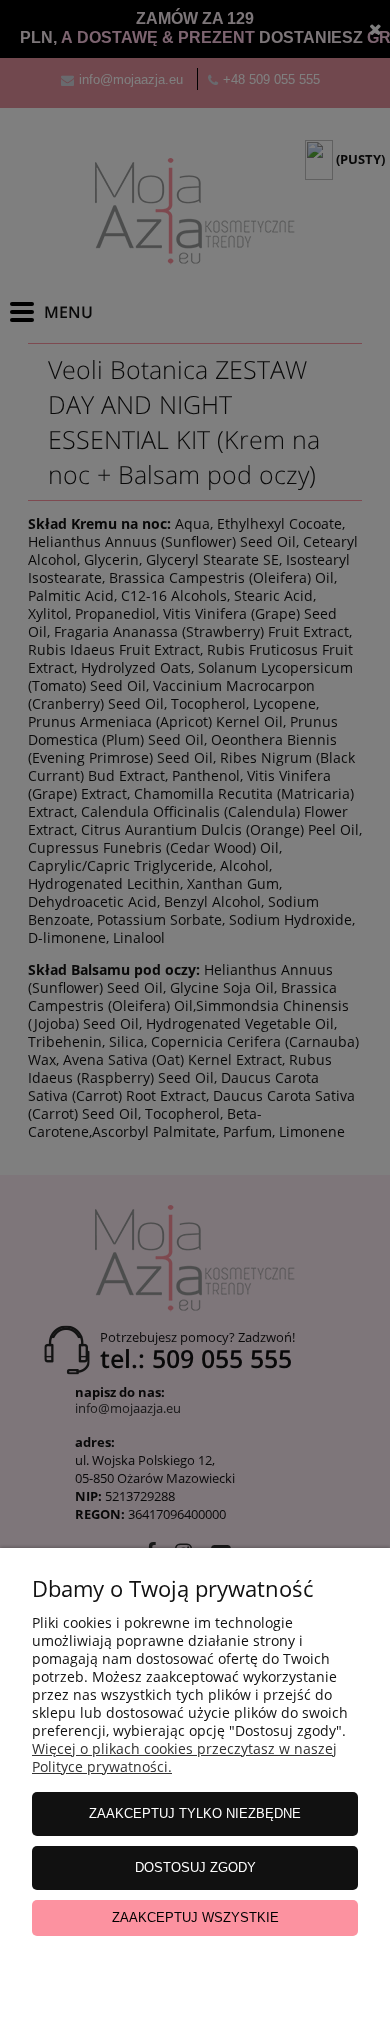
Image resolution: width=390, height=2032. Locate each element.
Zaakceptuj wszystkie (195, 1917)
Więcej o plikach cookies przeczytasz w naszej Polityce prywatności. (184, 1757)
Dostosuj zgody (195, 1867)
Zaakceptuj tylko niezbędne (195, 1813)
